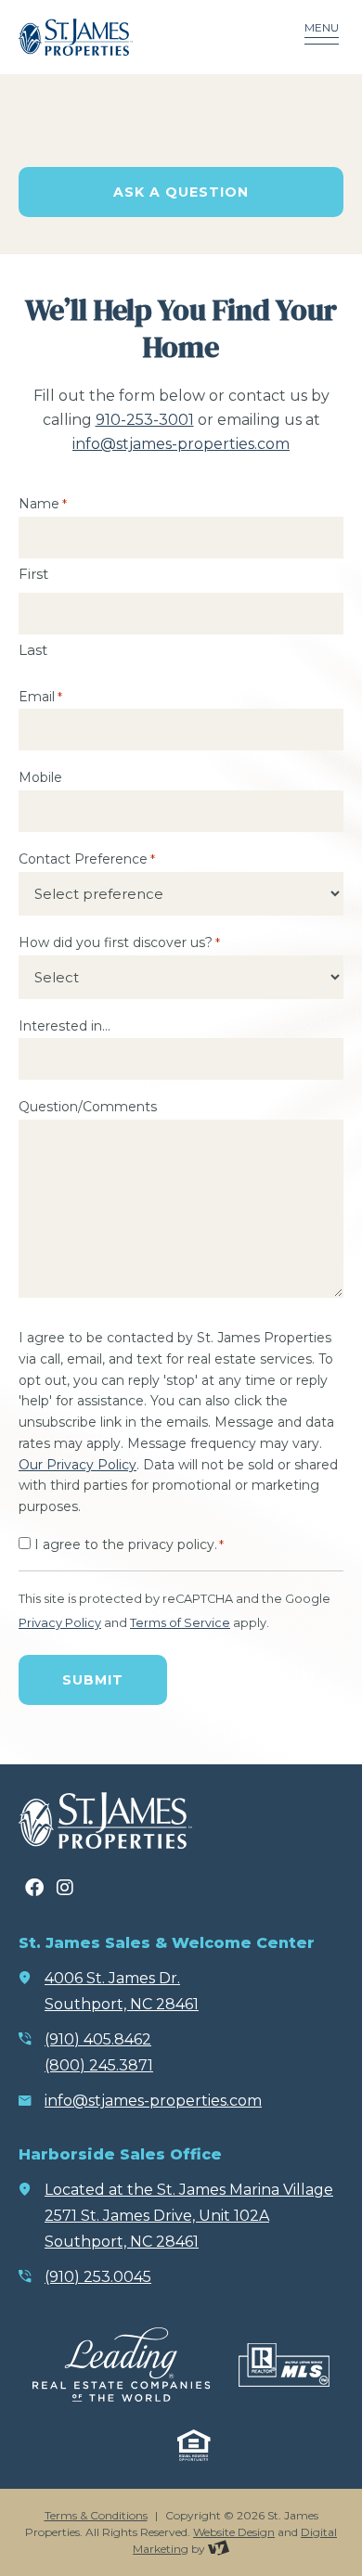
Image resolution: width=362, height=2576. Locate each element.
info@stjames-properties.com (181, 444)
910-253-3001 (145, 420)
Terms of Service (180, 1623)
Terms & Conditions (96, 2515)
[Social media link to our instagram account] (65, 1888)
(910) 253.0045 (98, 2277)
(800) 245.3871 (99, 2065)
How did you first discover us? (119, 942)
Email (40, 697)
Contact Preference (87, 859)
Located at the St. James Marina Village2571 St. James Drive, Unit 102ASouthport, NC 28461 (189, 2216)
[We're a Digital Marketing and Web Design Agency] (219, 2549)
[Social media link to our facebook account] (34, 1888)
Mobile (40, 777)
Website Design (234, 2532)
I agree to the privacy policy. (129, 1544)
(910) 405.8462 (98, 2039)
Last (33, 650)
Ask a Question (181, 192)
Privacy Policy (60, 1623)
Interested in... (65, 1026)
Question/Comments (88, 1107)
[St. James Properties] (130, 37)
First (33, 574)
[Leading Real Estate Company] (121, 2365)
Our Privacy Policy (78, 1465)
